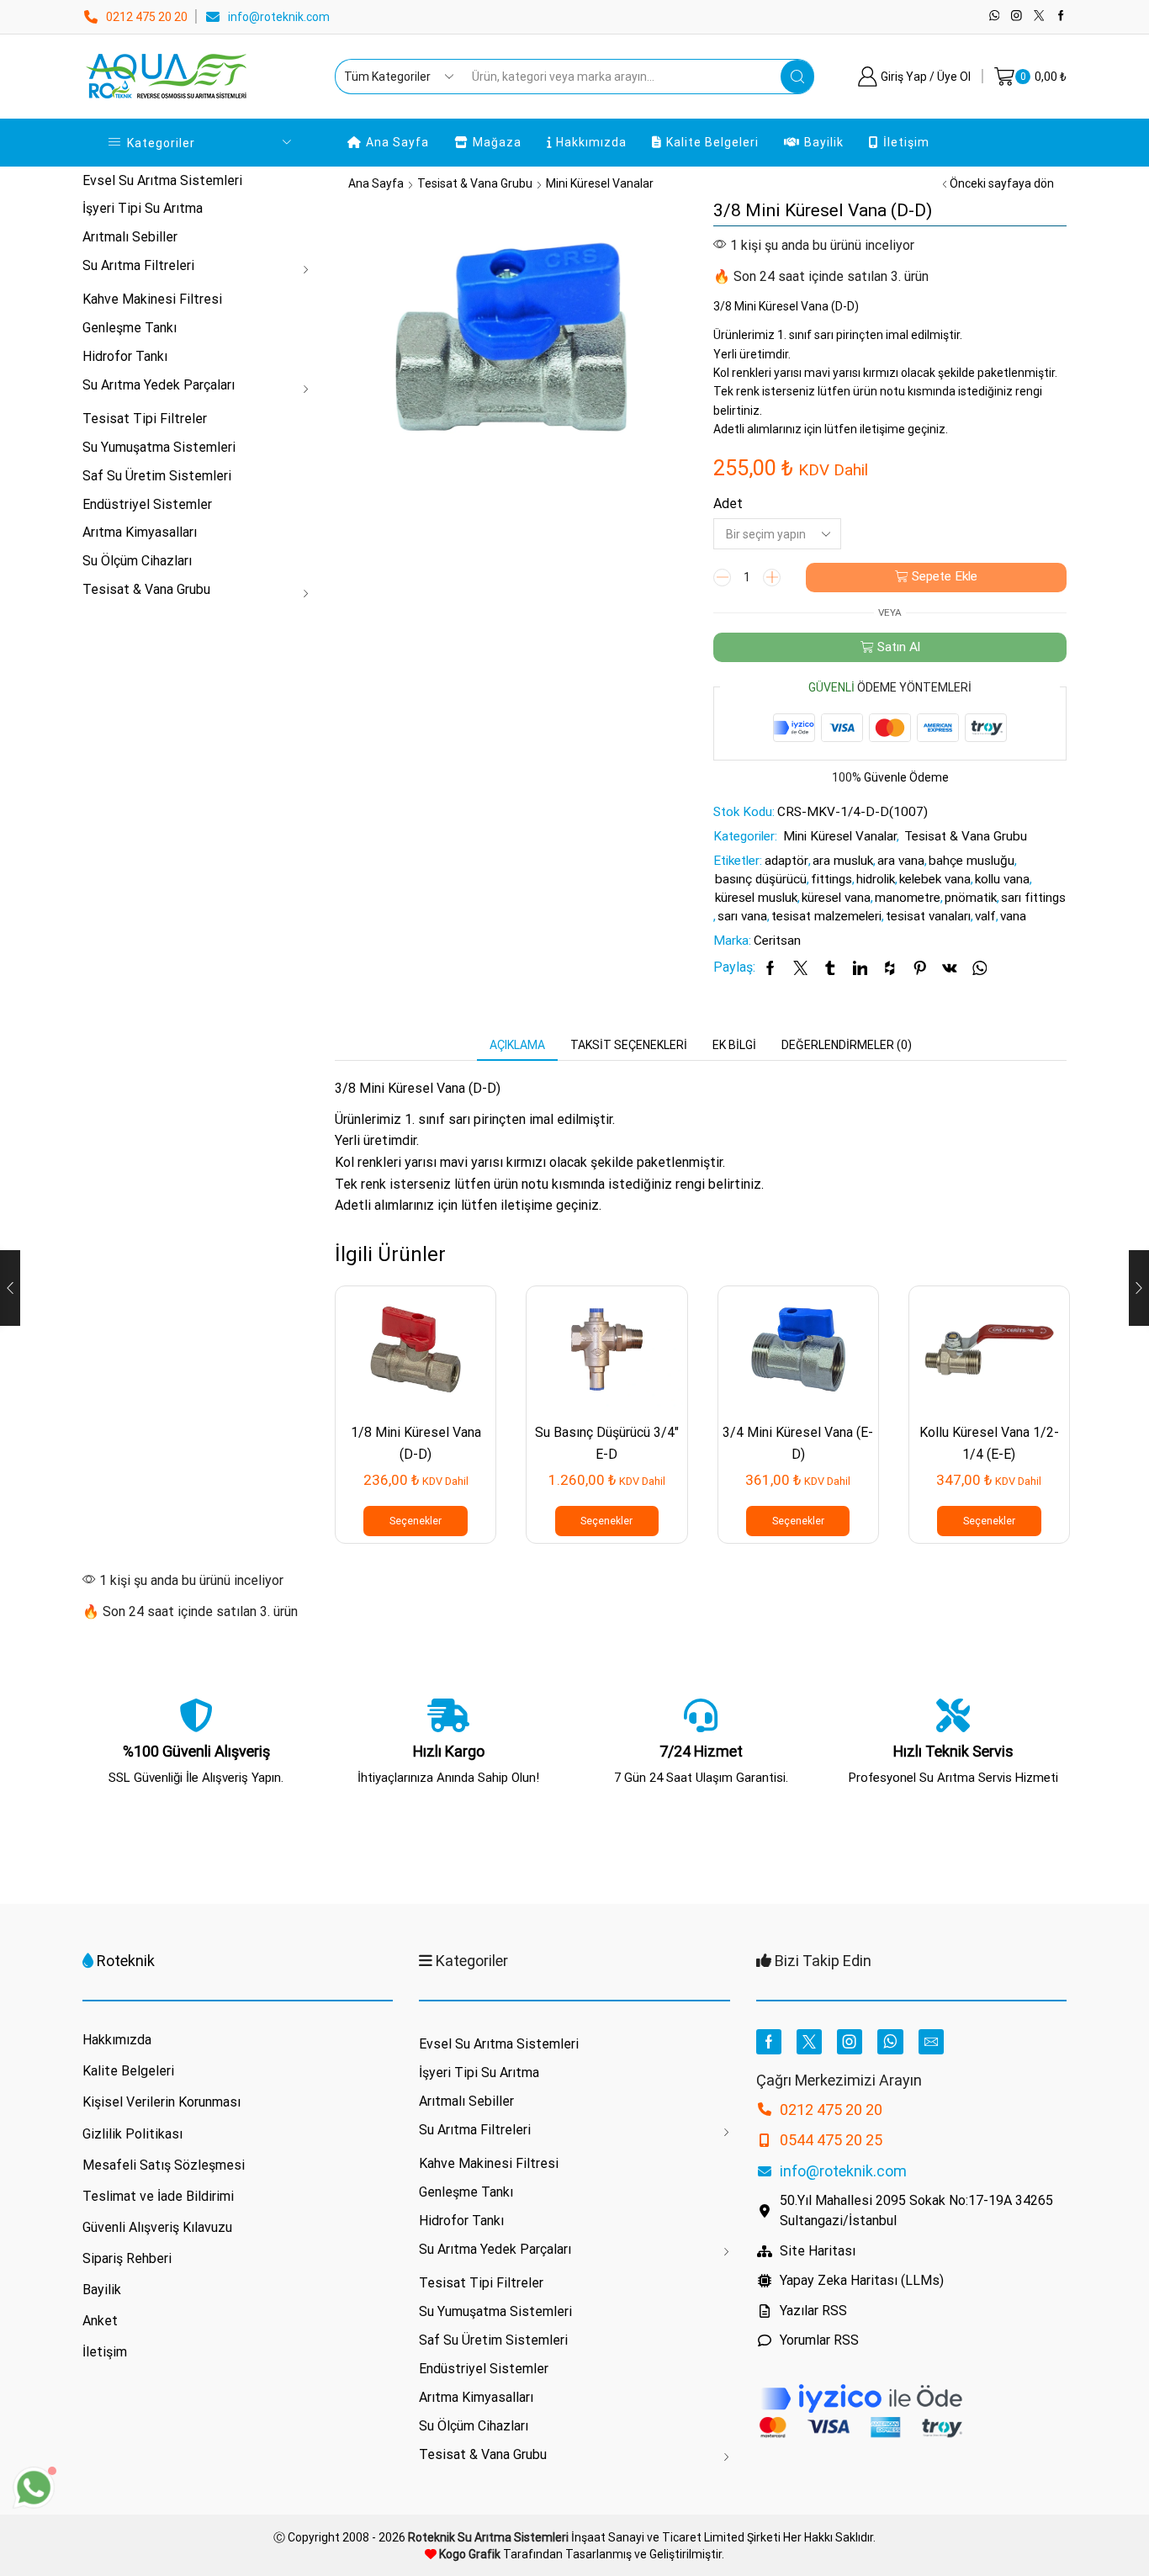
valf (985, 916)
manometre (908, 898)
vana (1013, 916)
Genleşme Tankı (130, 328)
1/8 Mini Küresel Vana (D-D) (416, 1443)
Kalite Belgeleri (712, 142)
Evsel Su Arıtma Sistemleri (162, 180)
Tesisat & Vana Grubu (475, 183)
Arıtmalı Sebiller (130, 237)
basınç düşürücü (761, 879)
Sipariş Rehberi (127, 2258)
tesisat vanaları (928, 916)
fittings (831, 879)
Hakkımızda (591, 142)
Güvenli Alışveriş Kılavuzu (157, 2227)
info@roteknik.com (279, 17)
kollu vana (1002, 879)
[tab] (517, 1045)
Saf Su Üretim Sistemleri (157, 476)
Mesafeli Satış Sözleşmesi (164, 2165)
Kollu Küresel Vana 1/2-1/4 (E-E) (989, 1443)
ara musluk (843, 861)
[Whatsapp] (995, 16)
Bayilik (824, 142)
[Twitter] (1039, 16)
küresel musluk (756, 898)
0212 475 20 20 (147, 17)
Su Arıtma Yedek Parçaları (159, 385)
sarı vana (742, 916)
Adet (728, 504)
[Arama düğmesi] (797, 77)
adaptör (786, 861)
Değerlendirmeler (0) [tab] (847, 1045)
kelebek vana (935, 879)
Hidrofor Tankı (125, 356)
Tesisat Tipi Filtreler (145, 419)
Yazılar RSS (813, 2311)
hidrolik (876, 879)
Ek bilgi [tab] (734, 1045)
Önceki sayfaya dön (1002, 183)
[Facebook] (1061, 16)
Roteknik (126, 1961)
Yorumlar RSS (819, 2340)
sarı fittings (1033, 898)
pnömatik (971, 898)
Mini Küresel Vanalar (600, 183)
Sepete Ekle (945, 576)
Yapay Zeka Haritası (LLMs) (862, 2280)
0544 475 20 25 (831, 2140)
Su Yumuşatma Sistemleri (159, 447)
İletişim (906, 142)
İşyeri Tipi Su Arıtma (143, 208)
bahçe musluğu (972, 861)
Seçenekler (416, 1521)
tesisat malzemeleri (826, 916)
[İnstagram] (1017, 16)
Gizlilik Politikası (132, 2134)
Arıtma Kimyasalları (140, 532)
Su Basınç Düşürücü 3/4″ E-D (607, 1443)
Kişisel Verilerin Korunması (161, 2102)
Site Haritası (818, 2251)
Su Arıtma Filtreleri (138, 265)
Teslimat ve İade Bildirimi (158, 2196)
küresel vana (836, 898)
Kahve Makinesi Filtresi (152, 299)
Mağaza (497, 142)
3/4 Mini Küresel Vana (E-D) (798, 1443)
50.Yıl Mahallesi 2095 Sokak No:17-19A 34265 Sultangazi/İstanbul (916, 2210)
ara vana (901, 861)
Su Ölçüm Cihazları (137, 561)
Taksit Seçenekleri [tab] (629, 1045)
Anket (100, 2321)
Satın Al (899, 647)
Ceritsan (777, 941)
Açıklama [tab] (517, 1045)
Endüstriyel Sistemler (147, 504)
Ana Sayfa (397, 142)
